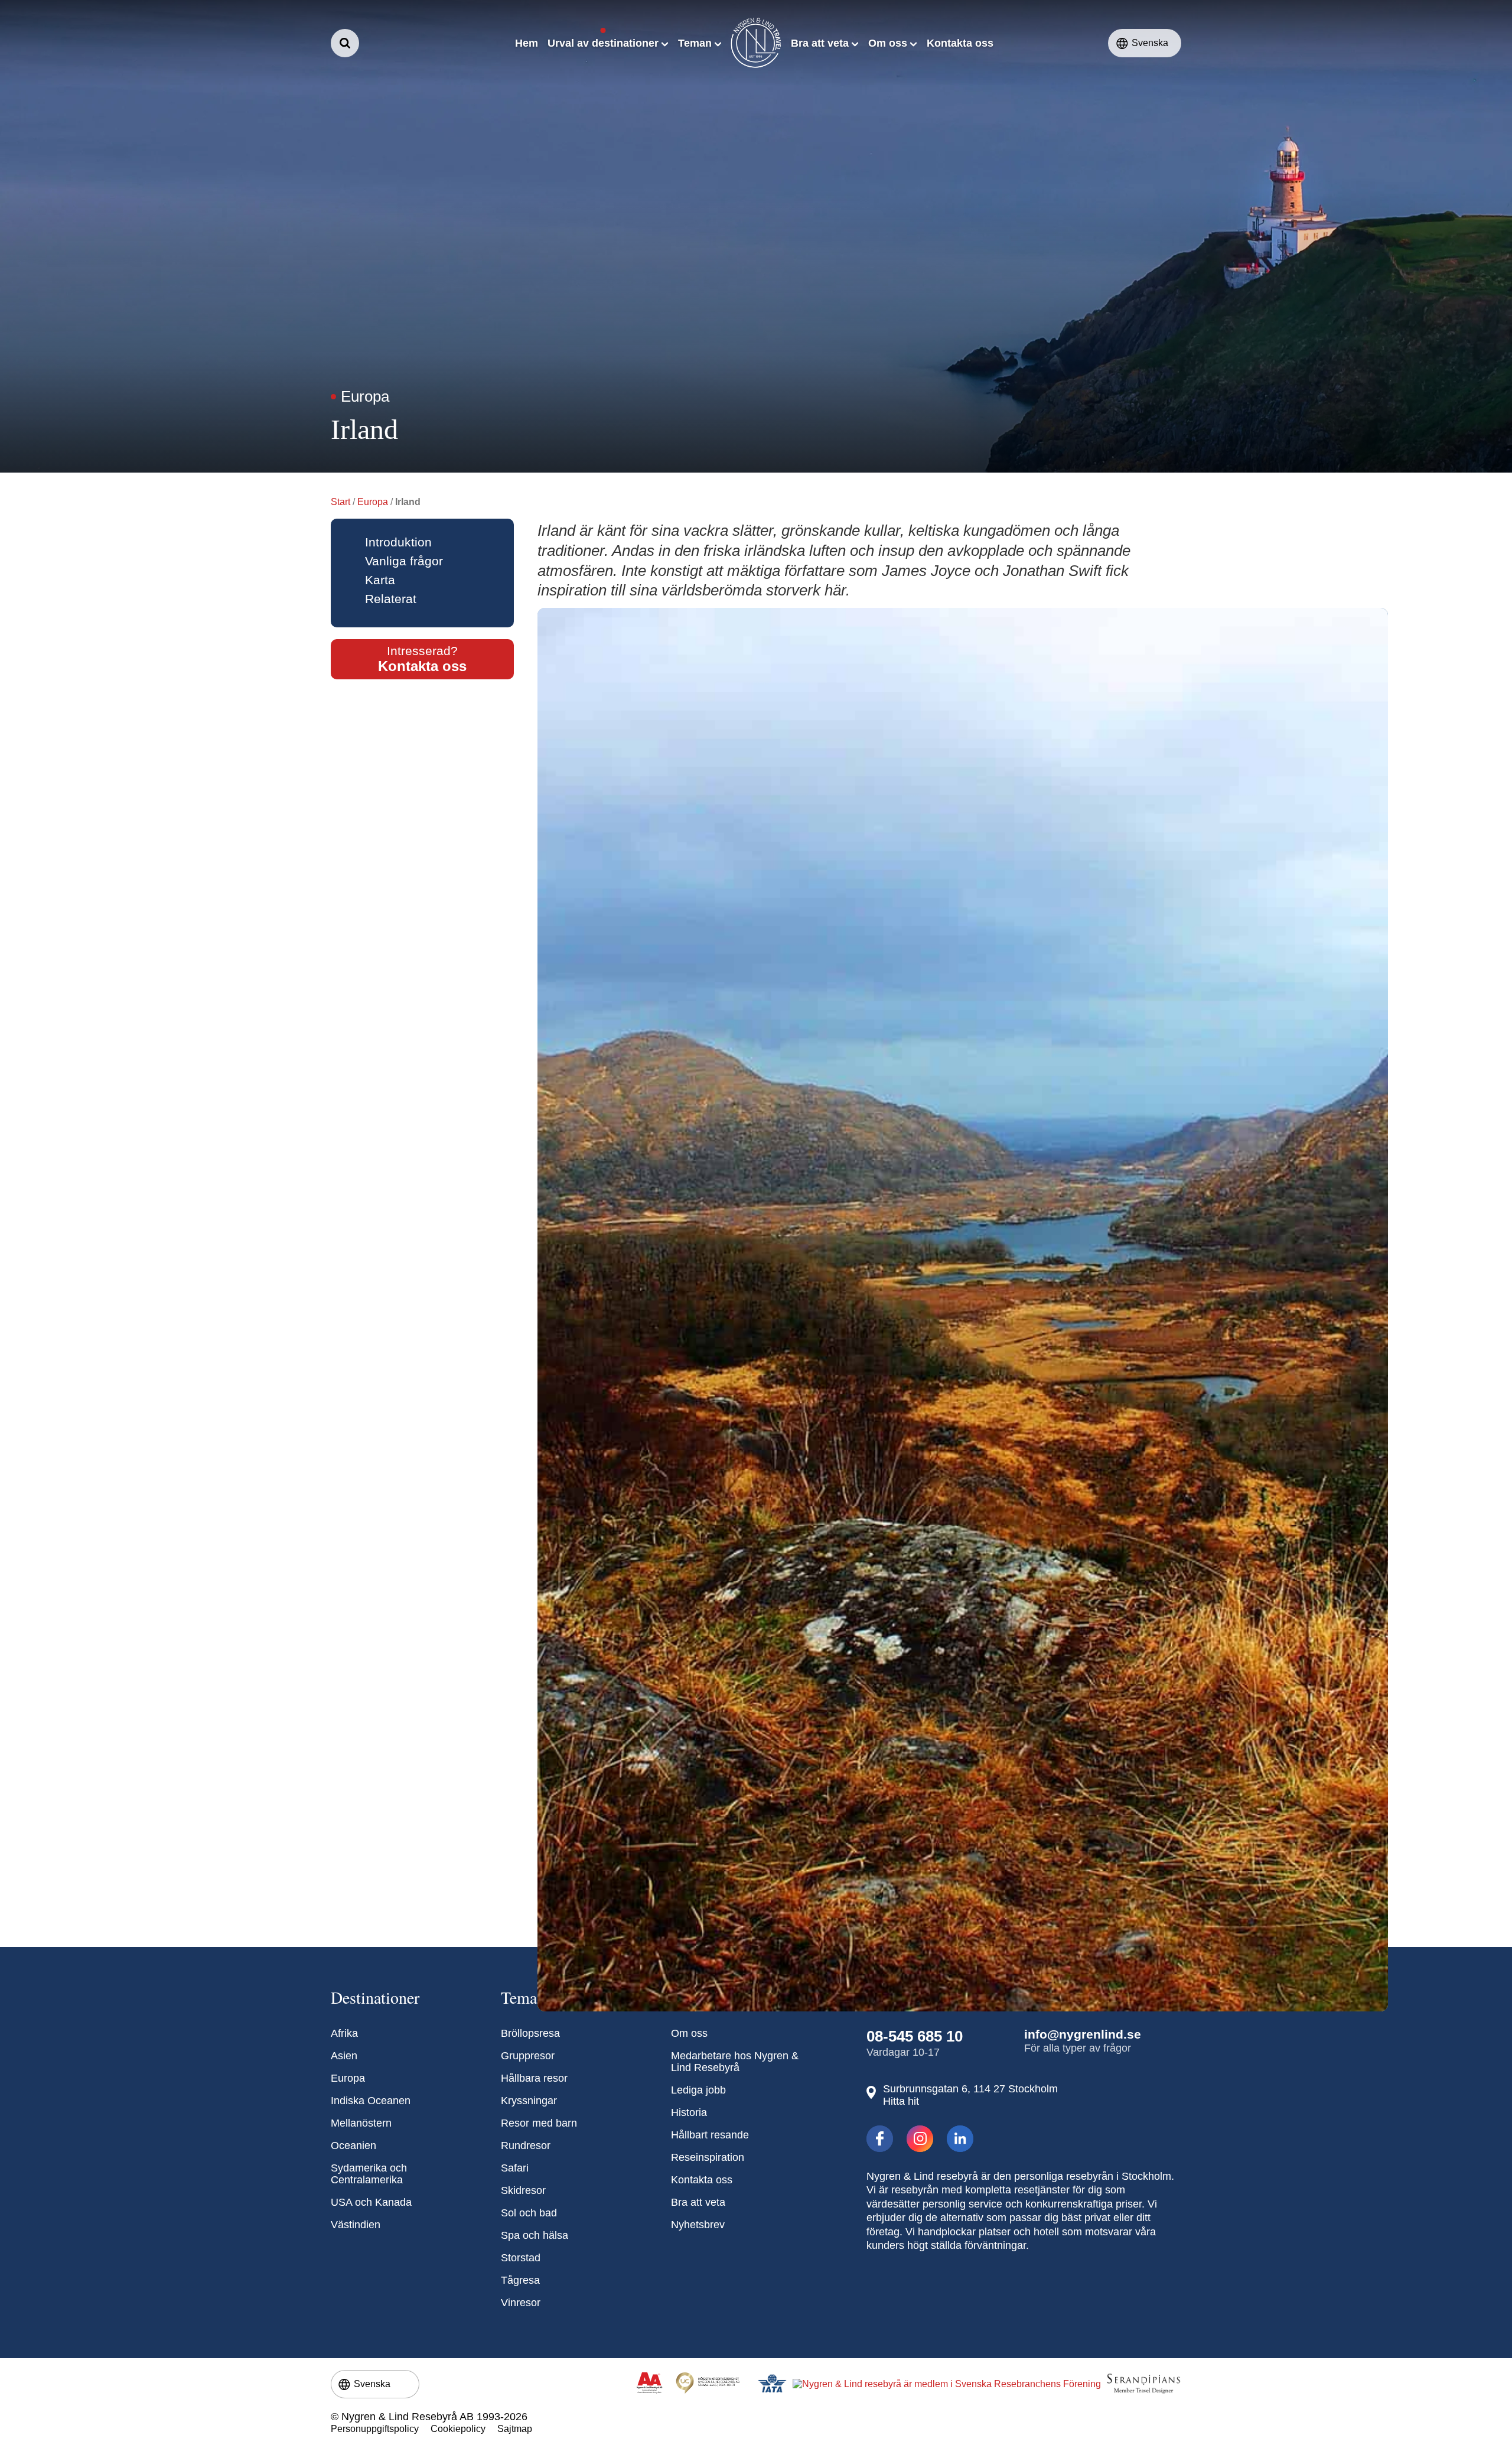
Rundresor (526, 2146)
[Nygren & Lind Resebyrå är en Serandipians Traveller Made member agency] (1143, 2384)
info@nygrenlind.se (1083, 2034)
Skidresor (523, 2190)
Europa (373, 502)
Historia (689, 2112)
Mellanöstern (361, 2123)
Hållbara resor (534, 2078)
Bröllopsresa (530, 2033)
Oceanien (353, 2146)
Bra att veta (698, 2202)
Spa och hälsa (535, 2235)
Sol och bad (529, 2213)
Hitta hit (901, 2101)
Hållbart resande (710, 2135)
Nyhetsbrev (698, 2225)
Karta (380, 580)
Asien (344, 2056)
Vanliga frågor (404, 561)
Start (340, 502)
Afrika (344, 2033)
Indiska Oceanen (371, 2101)
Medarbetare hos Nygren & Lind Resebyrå (735, 2062)
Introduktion (398, 542)
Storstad (521, 2258)
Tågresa (520, 2280)
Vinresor (521, 2303)
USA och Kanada (371, 2202)
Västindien (356, 2225)
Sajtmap (515, 2429)
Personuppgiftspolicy (375, 2429)
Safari (515, 2168)
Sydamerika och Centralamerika (369, 2174)
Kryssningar (529, 2101)
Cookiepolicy (458, 2429)
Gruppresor (528, 2056)
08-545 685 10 (915, 2036)
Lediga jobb (698, 2090)
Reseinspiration (708, 2157)
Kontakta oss (702, 2180)
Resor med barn (539, 2123)
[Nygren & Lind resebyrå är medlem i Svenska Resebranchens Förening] (947, 2384)
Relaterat (391, 599)
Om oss (689, 2033)
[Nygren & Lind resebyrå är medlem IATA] (772, 2384)
